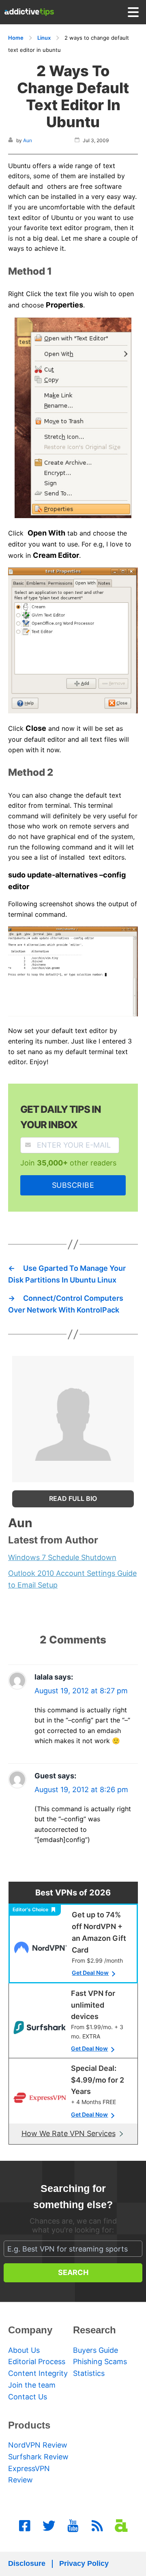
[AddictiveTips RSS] (97, 2526)
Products (29, 2425)
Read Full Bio (73, 1498)
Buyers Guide (96, 2350)
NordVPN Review (38, 2445)
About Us (24, 2350)
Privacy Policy (84, 2563)
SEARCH (73, 2272)
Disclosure (27, 2563)
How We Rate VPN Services (69, 2133)
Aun (28, 140)
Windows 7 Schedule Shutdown (62, 1557)
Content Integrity (38, 2373)
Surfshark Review (38, 2457)
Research (94, 2330)
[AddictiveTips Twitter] (49, 2526)
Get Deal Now (90, 1973)
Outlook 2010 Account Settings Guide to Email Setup (72, 1579)
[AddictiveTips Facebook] (25, 2526)
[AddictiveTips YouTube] (73, 2526)
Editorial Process (37, 2362)
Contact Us (28, 2397)
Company (30, 2330)
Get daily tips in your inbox (61, 1117)
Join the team (32, 2385)
